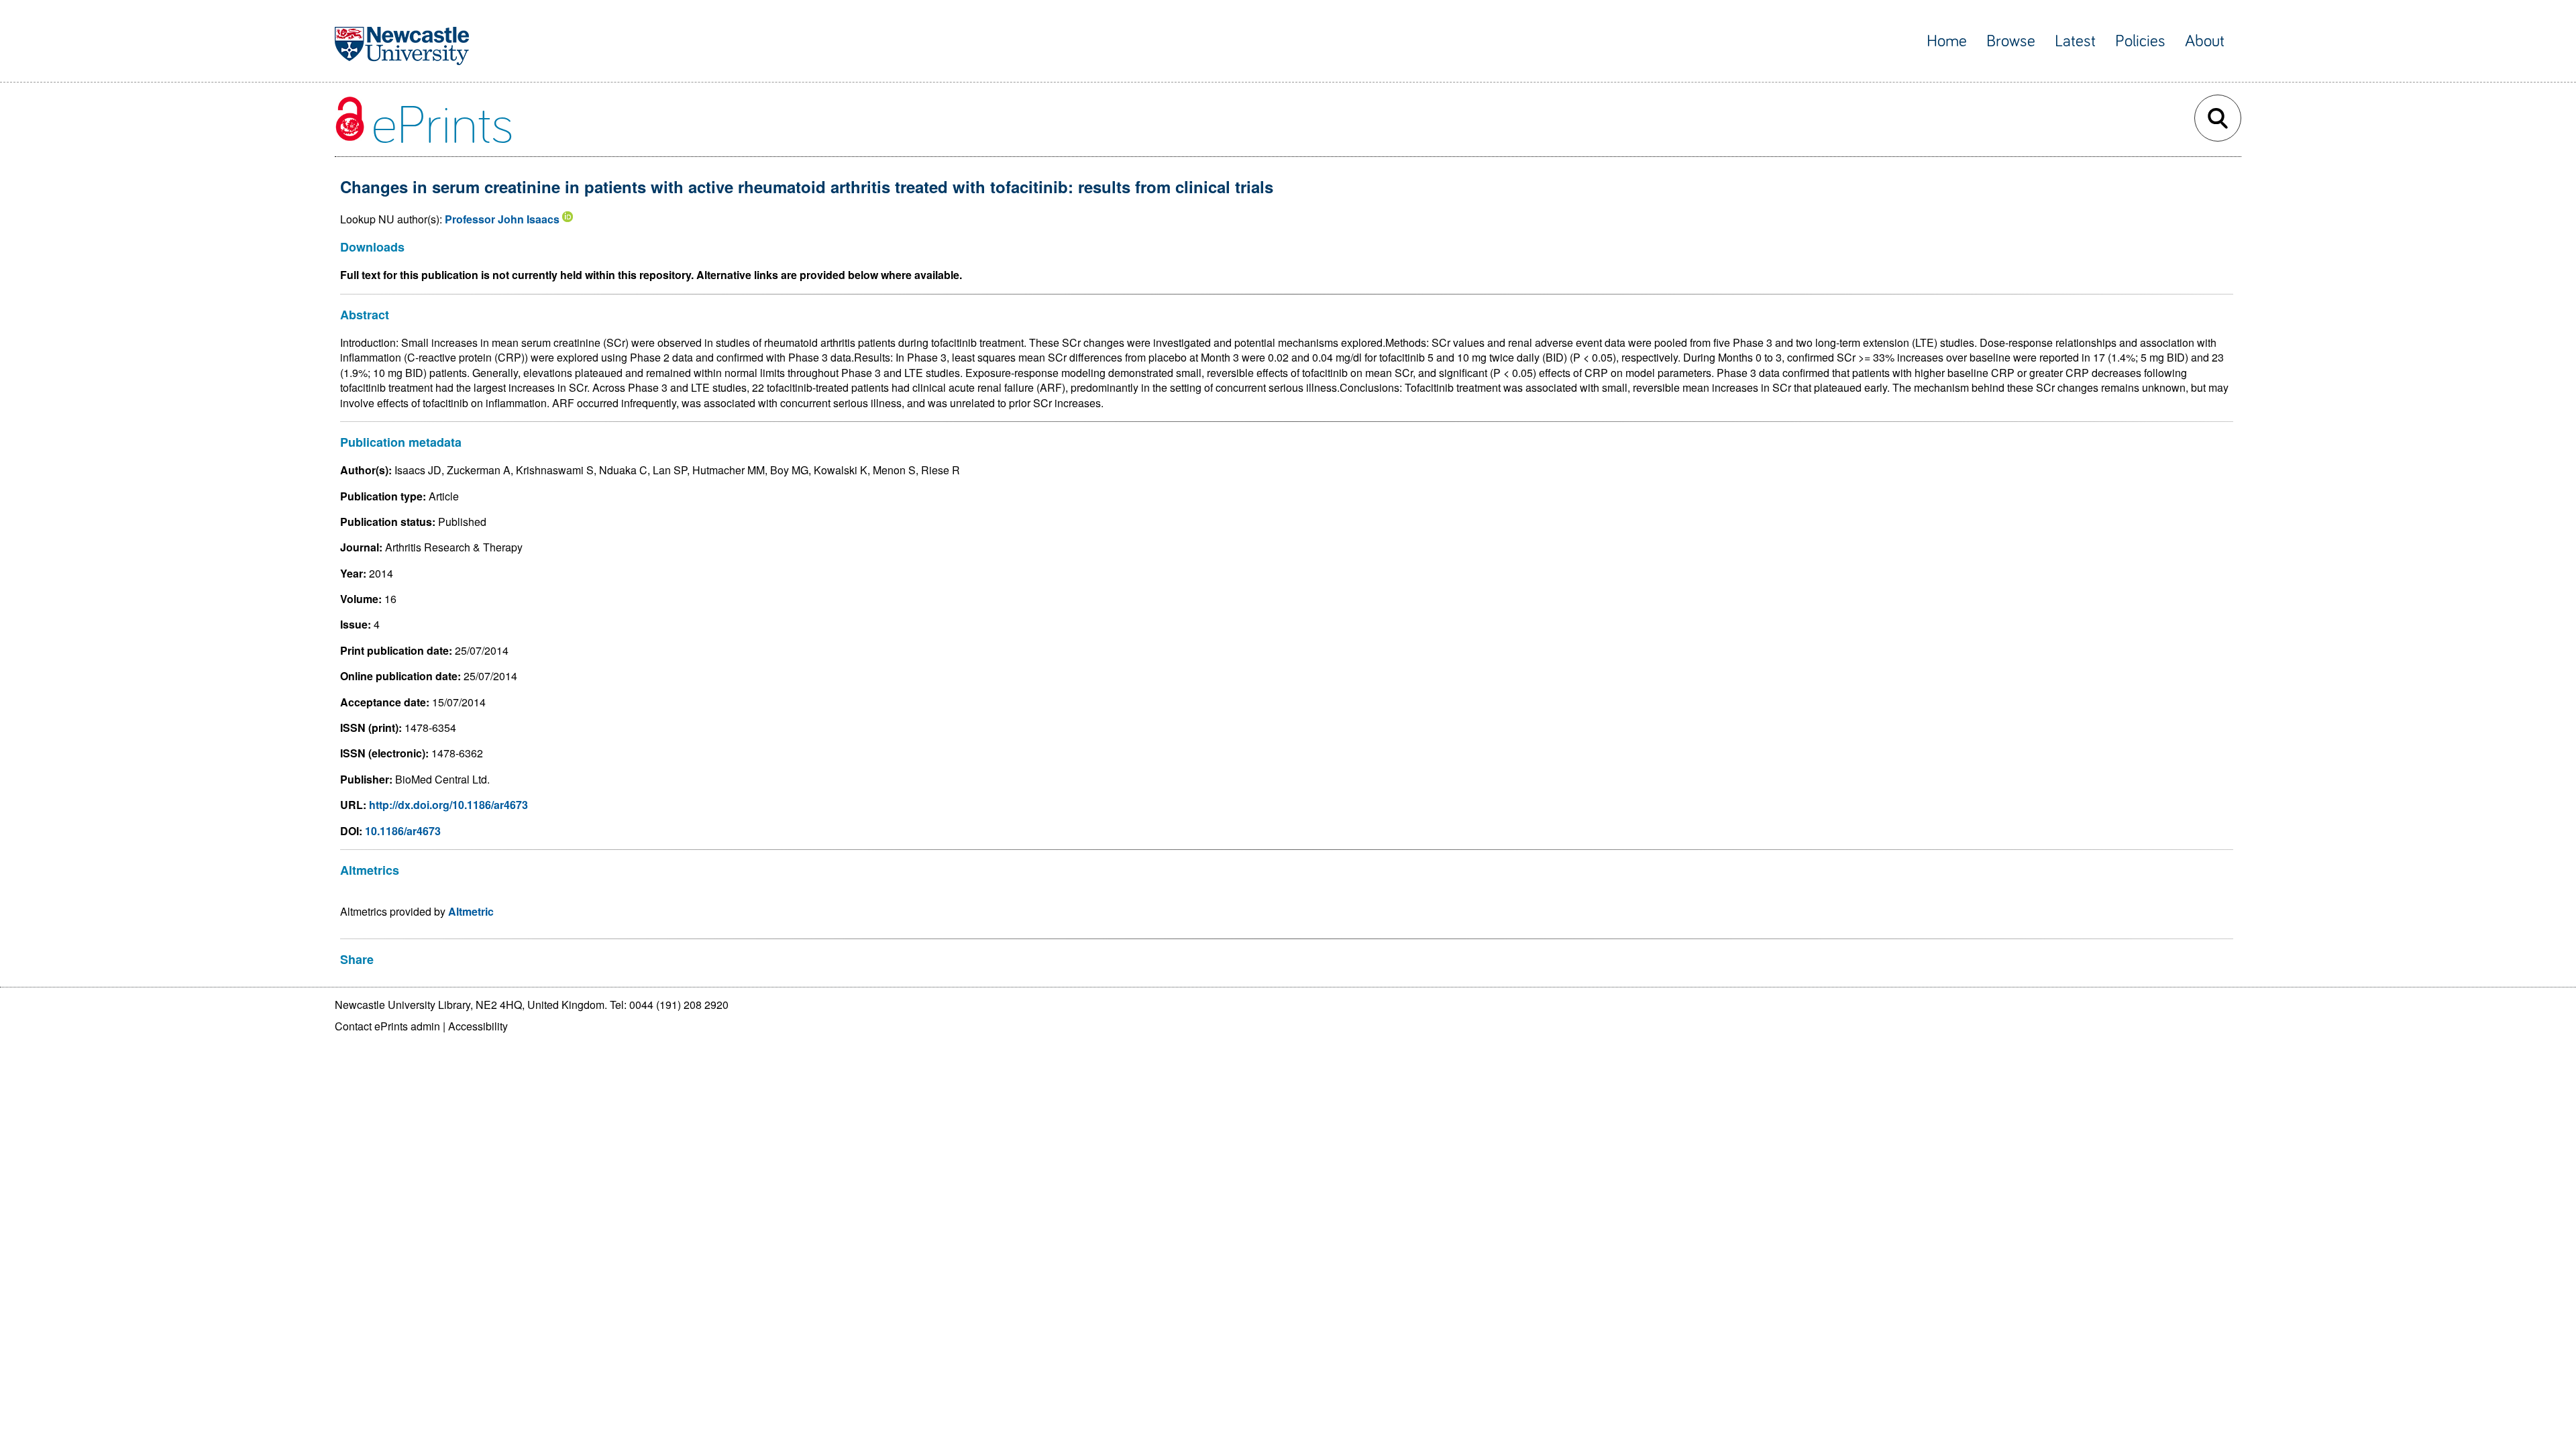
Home (1947, 41)
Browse (2011, 41)
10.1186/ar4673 (403, 831)
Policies (2140, 41)
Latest (2075, 41)
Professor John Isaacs (502, 219)
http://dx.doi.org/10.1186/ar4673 (448, 805)
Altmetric (471, 911)
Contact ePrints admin (387, 1026)
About (2205, 41)
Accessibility (478, 1026)
